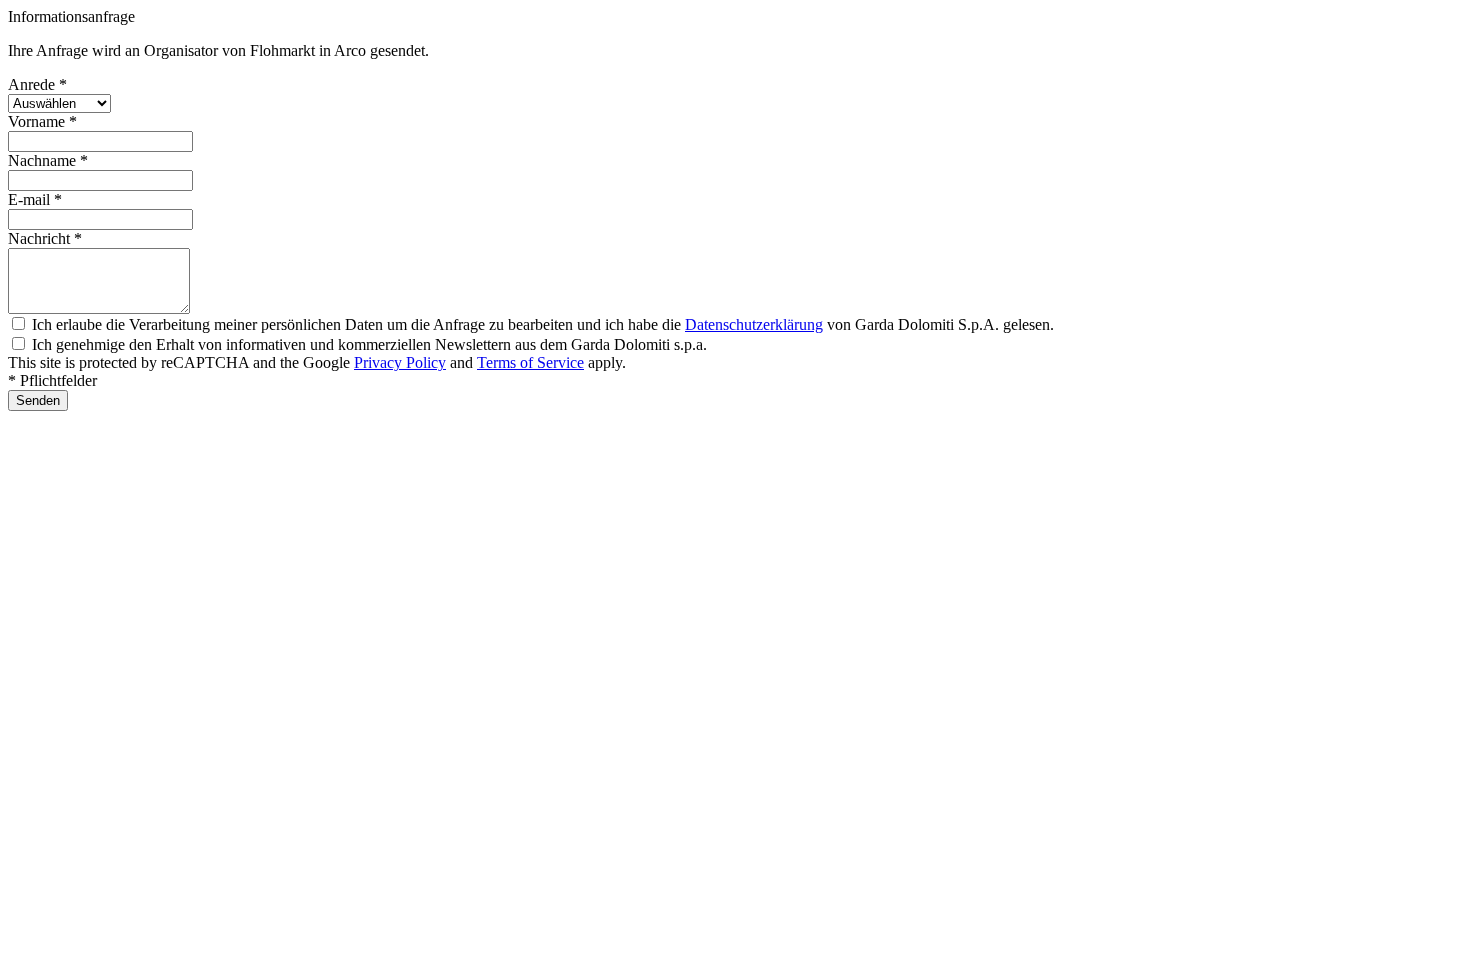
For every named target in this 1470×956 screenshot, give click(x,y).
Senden (38, 400)
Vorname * (42, 121)
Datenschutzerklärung (754, 324)
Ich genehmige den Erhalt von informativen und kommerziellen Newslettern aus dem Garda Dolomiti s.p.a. (369, 344)
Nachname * (48, 160)
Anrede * (37, 84)
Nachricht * (45, 238)
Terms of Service (530, 362)
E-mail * (35, 199)
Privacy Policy (400, 362)
